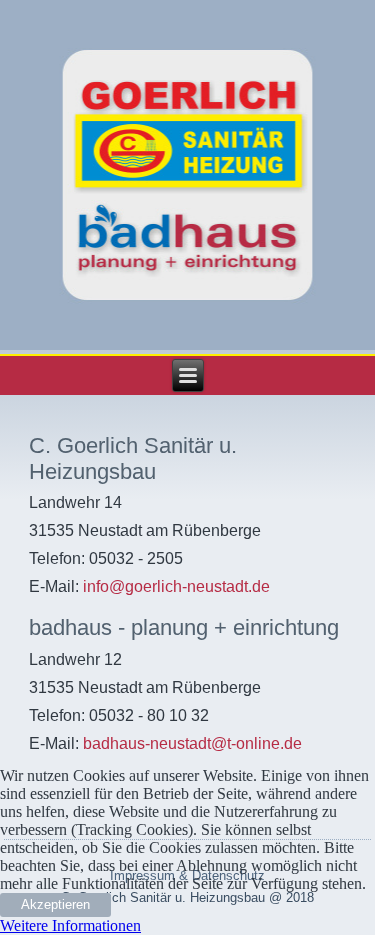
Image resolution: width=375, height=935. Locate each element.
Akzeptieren (55, 904)
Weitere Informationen (70, 925)
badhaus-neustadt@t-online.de (192, 743)
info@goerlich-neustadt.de (176, 586)
